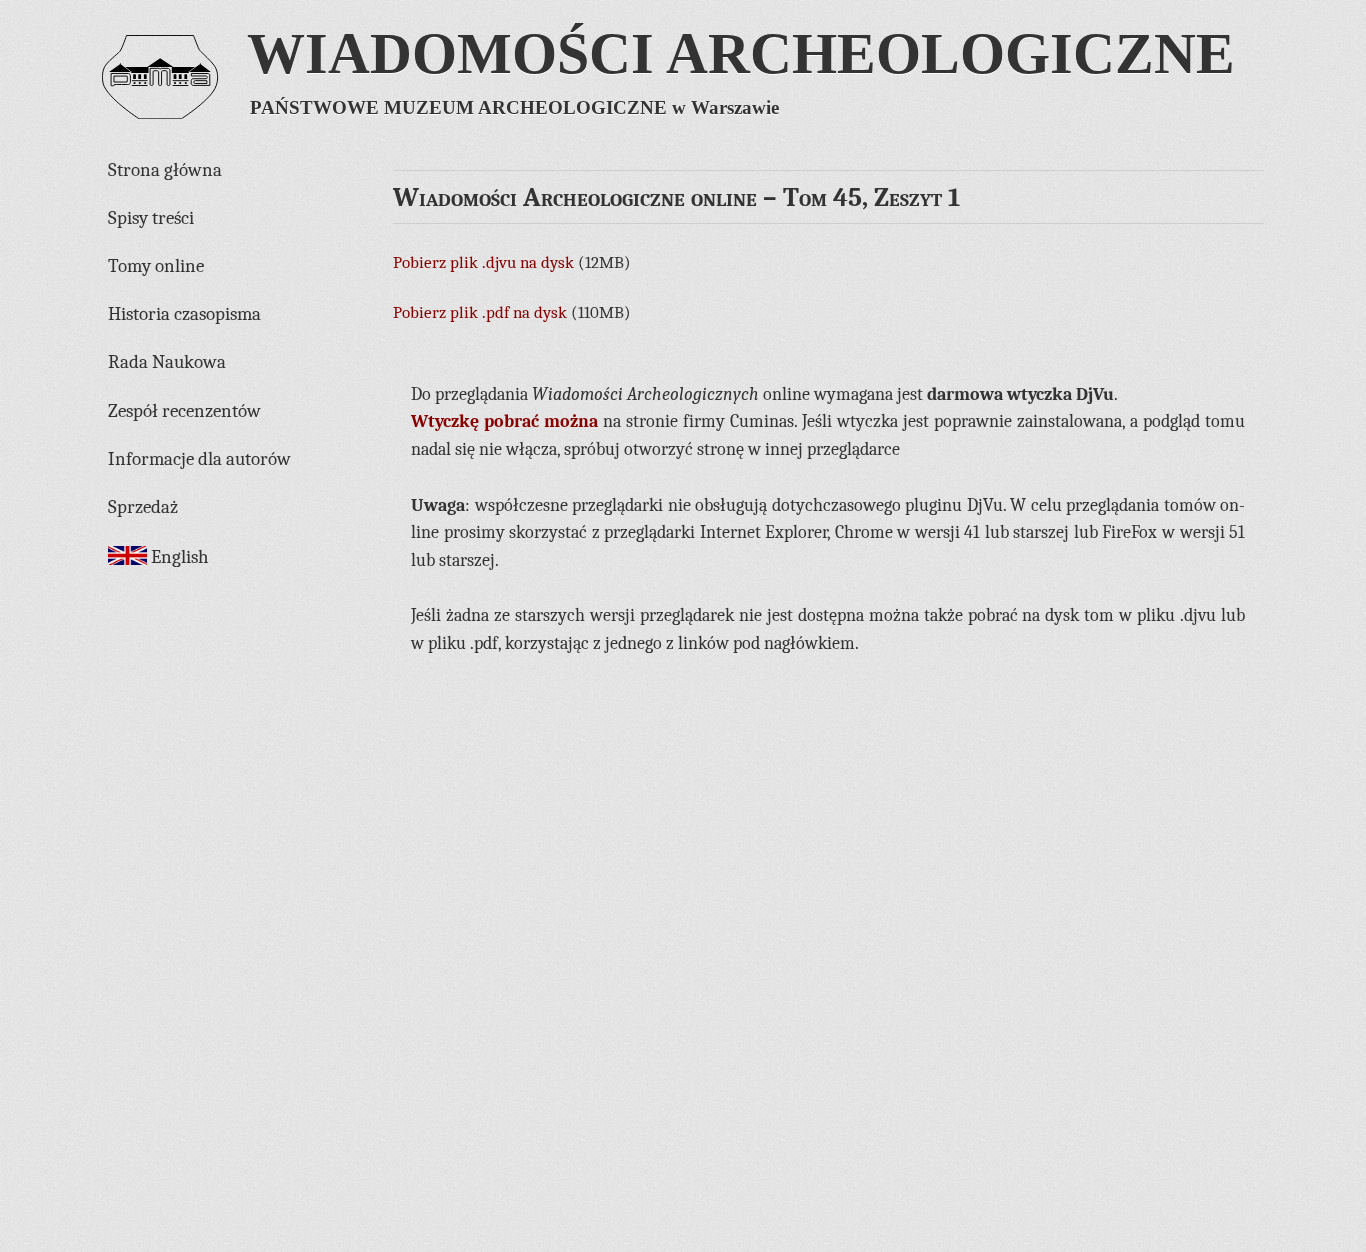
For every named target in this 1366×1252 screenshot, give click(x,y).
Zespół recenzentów (184, 411)
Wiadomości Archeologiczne (741, 53)
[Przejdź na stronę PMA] (160, 99)
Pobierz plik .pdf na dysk (480, 312)
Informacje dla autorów (199, 459)
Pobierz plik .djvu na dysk (483, 262)
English (178, 557)
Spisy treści (151, 218)
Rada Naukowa (167, 362)
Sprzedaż (143, 507)
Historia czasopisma (184, 314)
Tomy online (156, 266)
